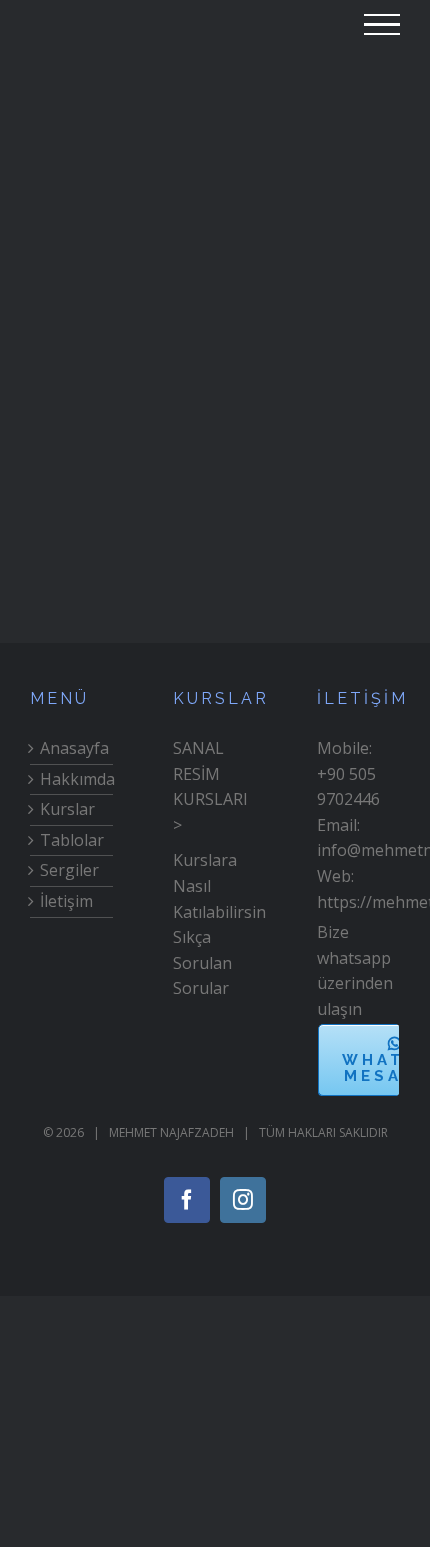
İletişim (66, 901)
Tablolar (71, 840)
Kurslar (67, 809)
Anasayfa (71, 748)
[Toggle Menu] (382, 25)
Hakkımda (71, 779)
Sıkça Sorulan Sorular (202, 962)
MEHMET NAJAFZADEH (171, 1132)
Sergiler (69, 870)
